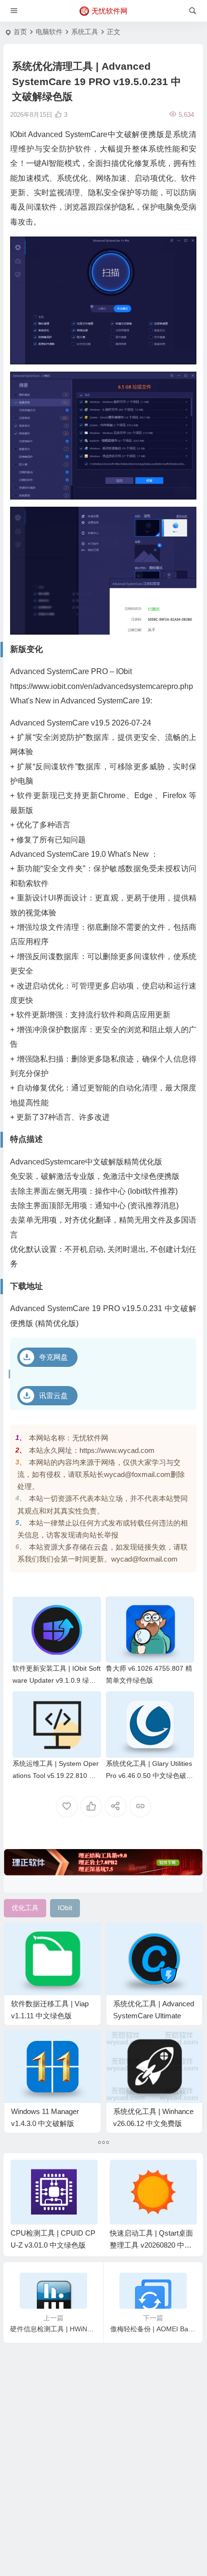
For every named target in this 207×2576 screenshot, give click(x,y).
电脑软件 (49, 32)
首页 (20, 32)
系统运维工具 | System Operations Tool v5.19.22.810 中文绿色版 (56, 1776)
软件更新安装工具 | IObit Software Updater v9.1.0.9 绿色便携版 (57, 1680)
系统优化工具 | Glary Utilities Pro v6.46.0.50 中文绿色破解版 (149, 1776)
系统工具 (85, 32)
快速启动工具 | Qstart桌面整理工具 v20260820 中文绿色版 (151, 2245)
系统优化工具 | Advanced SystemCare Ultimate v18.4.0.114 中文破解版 (154, 2016)
